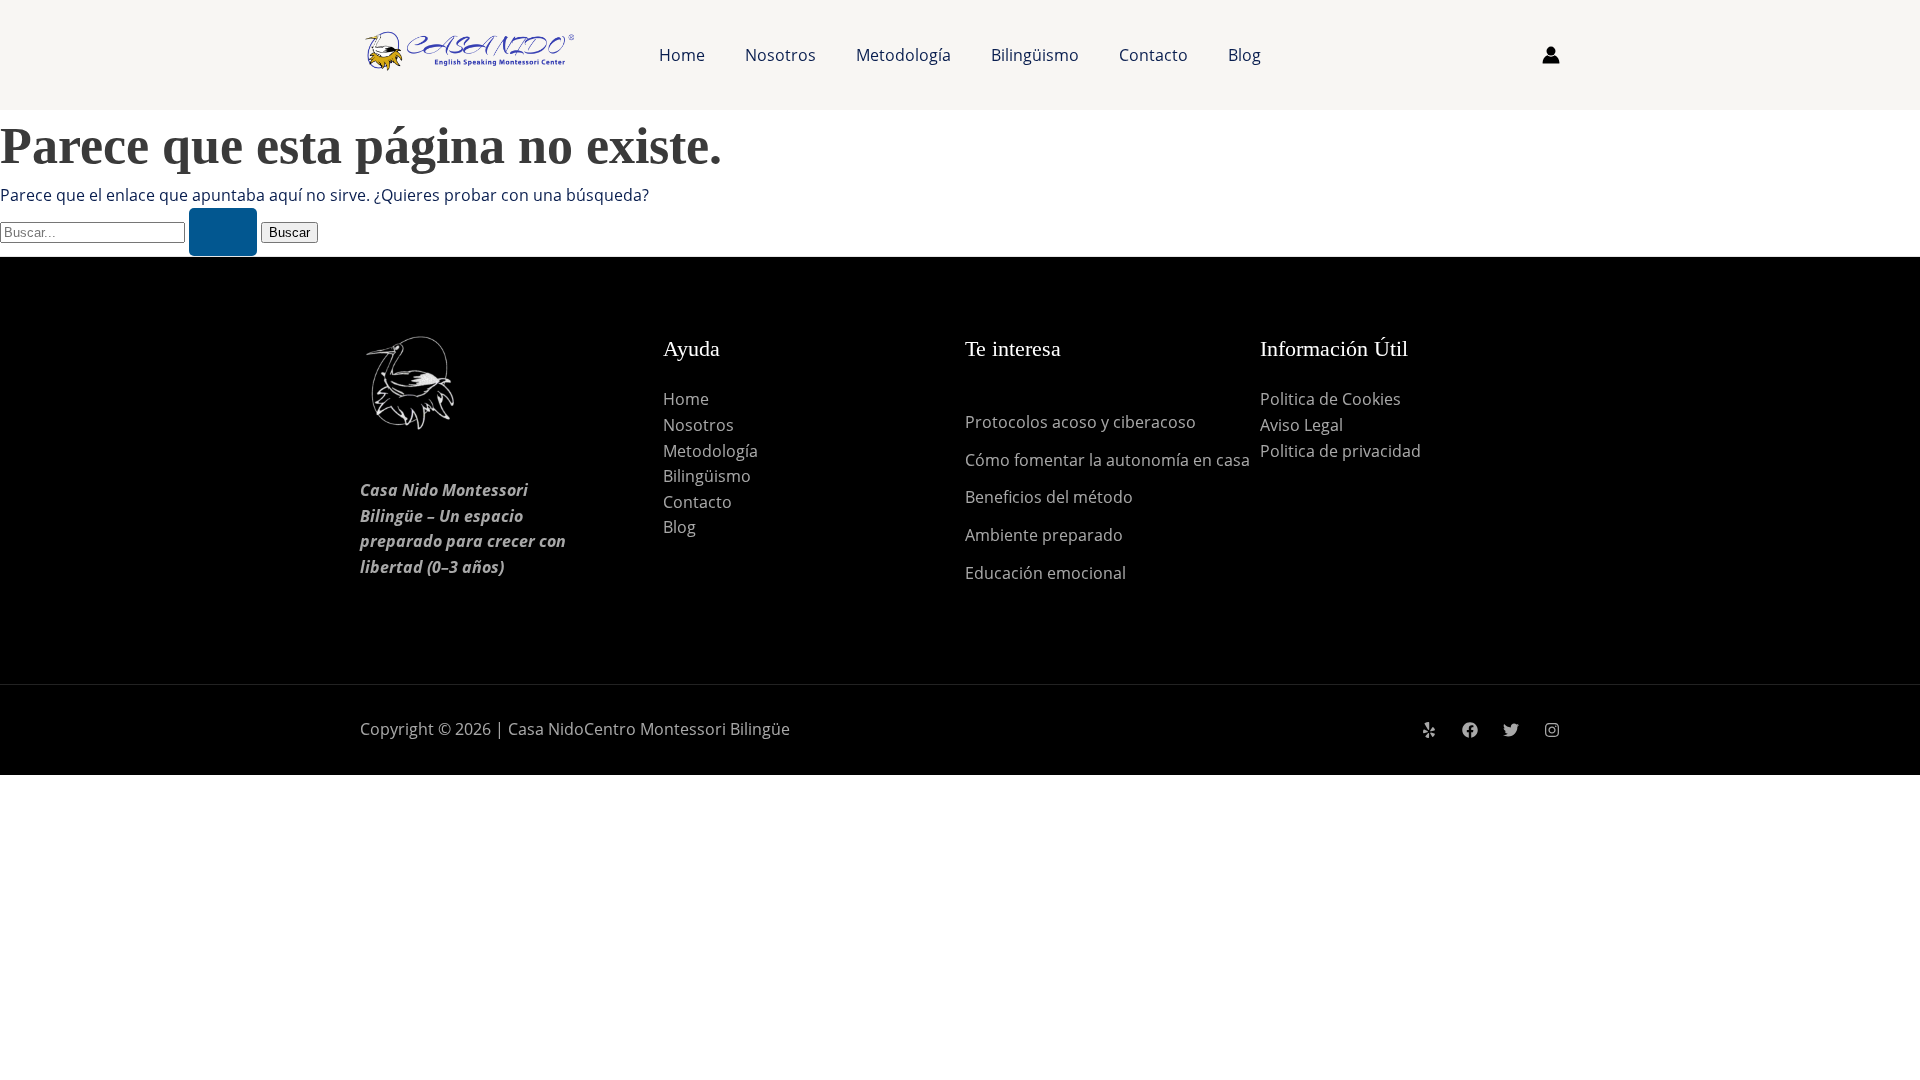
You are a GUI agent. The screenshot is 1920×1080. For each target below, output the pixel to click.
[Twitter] (1511, 730)
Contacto (1153, 55)
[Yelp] (1429, 730)
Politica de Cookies (1330, 399)
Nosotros (780, 55)
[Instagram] (1552, 730)
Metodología (903, 55)
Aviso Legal (1301, 425)
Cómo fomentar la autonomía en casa (1107, 460)
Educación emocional (1045, 573)
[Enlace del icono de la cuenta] (1551, 55)
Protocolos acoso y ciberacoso (1080, 422)
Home (682, 55)
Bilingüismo (1035, 55)
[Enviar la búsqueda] (223, 232)
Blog (1244, 55)
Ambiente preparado (1044, 535)
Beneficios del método (1049, 497)
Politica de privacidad (1340, 451)
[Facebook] (1470, 730)
